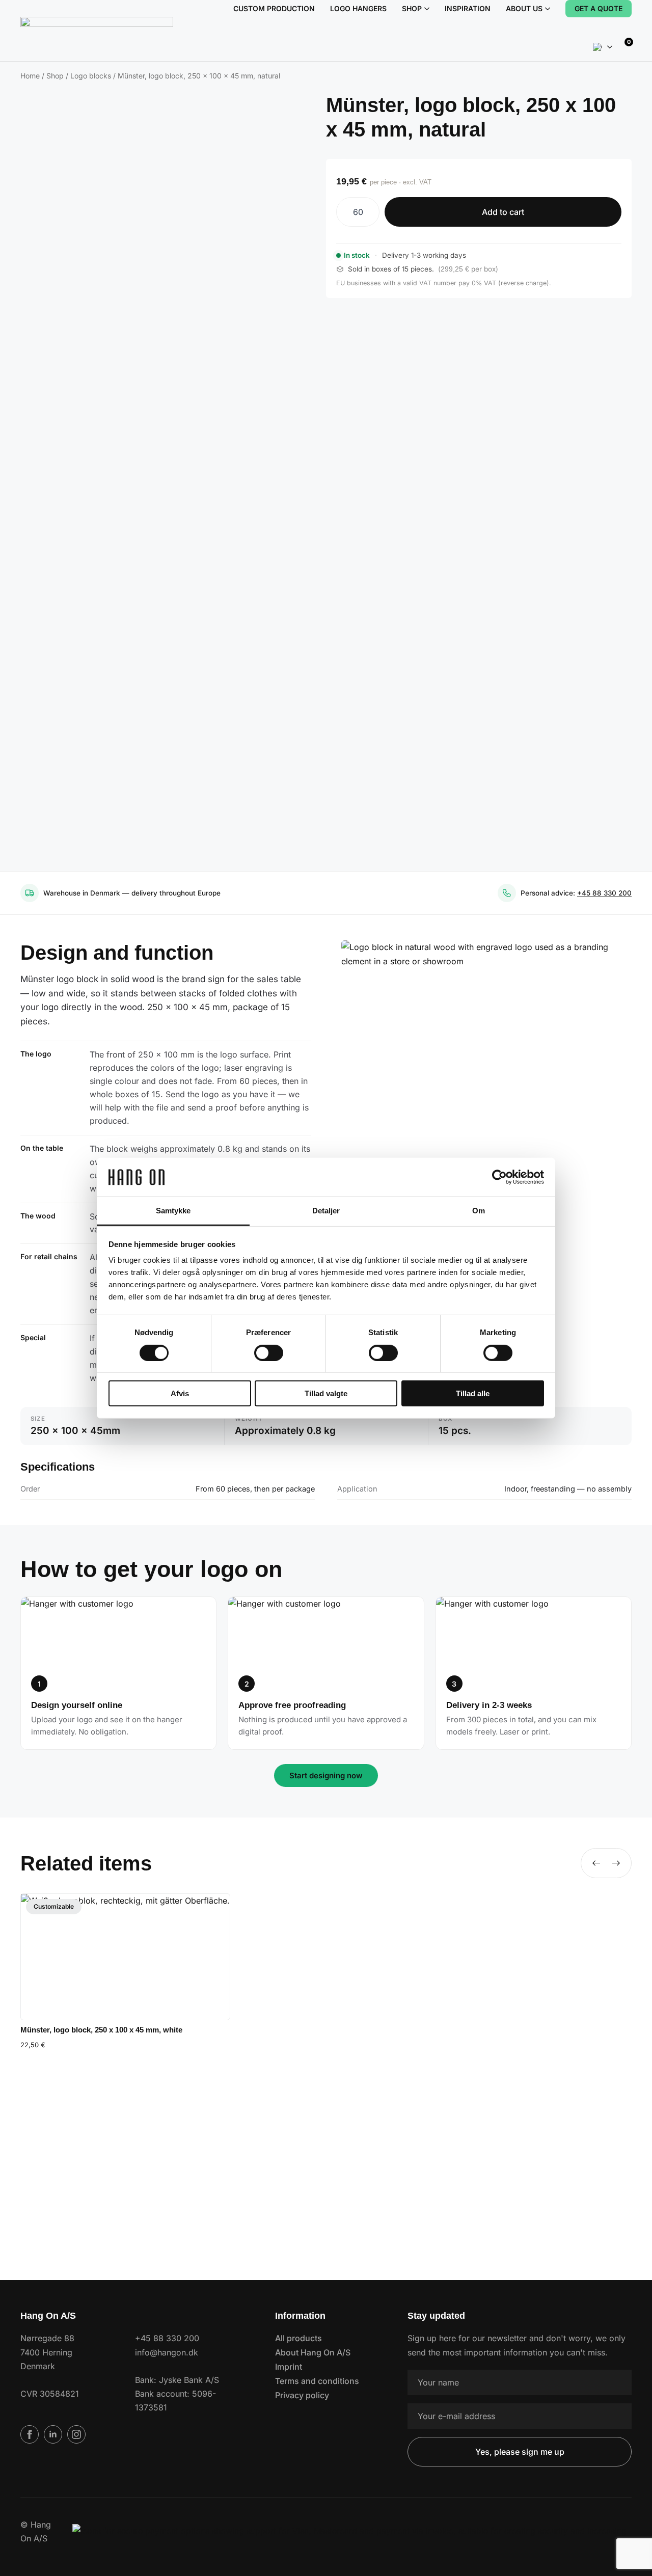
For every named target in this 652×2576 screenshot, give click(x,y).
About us (524, 8)
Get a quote (599, 8)
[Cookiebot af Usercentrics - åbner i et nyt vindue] (499, 1177)
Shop (412, 8)
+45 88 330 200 (604, 893)
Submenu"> (610, 47)
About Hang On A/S (313, 2352)
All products (298, 2338)
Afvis (180, 1393)
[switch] (269, 1352)
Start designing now (326, 1775)
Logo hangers (358, 8)
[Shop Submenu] (426, 9)
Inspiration (468, 8)
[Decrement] (344, 212)
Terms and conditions (317, 2381)
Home (30, 76)
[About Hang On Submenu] (546, 9)
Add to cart (503, 212)
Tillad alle (473, 1393)
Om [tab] (479, 1211)
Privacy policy (302, 2395)
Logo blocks (91, 76)
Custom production (274, 8)
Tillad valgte (326, 1393)
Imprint (289, 2367)
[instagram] (76, 2434)
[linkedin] (53, 2434)
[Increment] (371, 212)
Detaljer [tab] (326, 1211)
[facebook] (30, 2434)
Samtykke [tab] (173, 1211)
